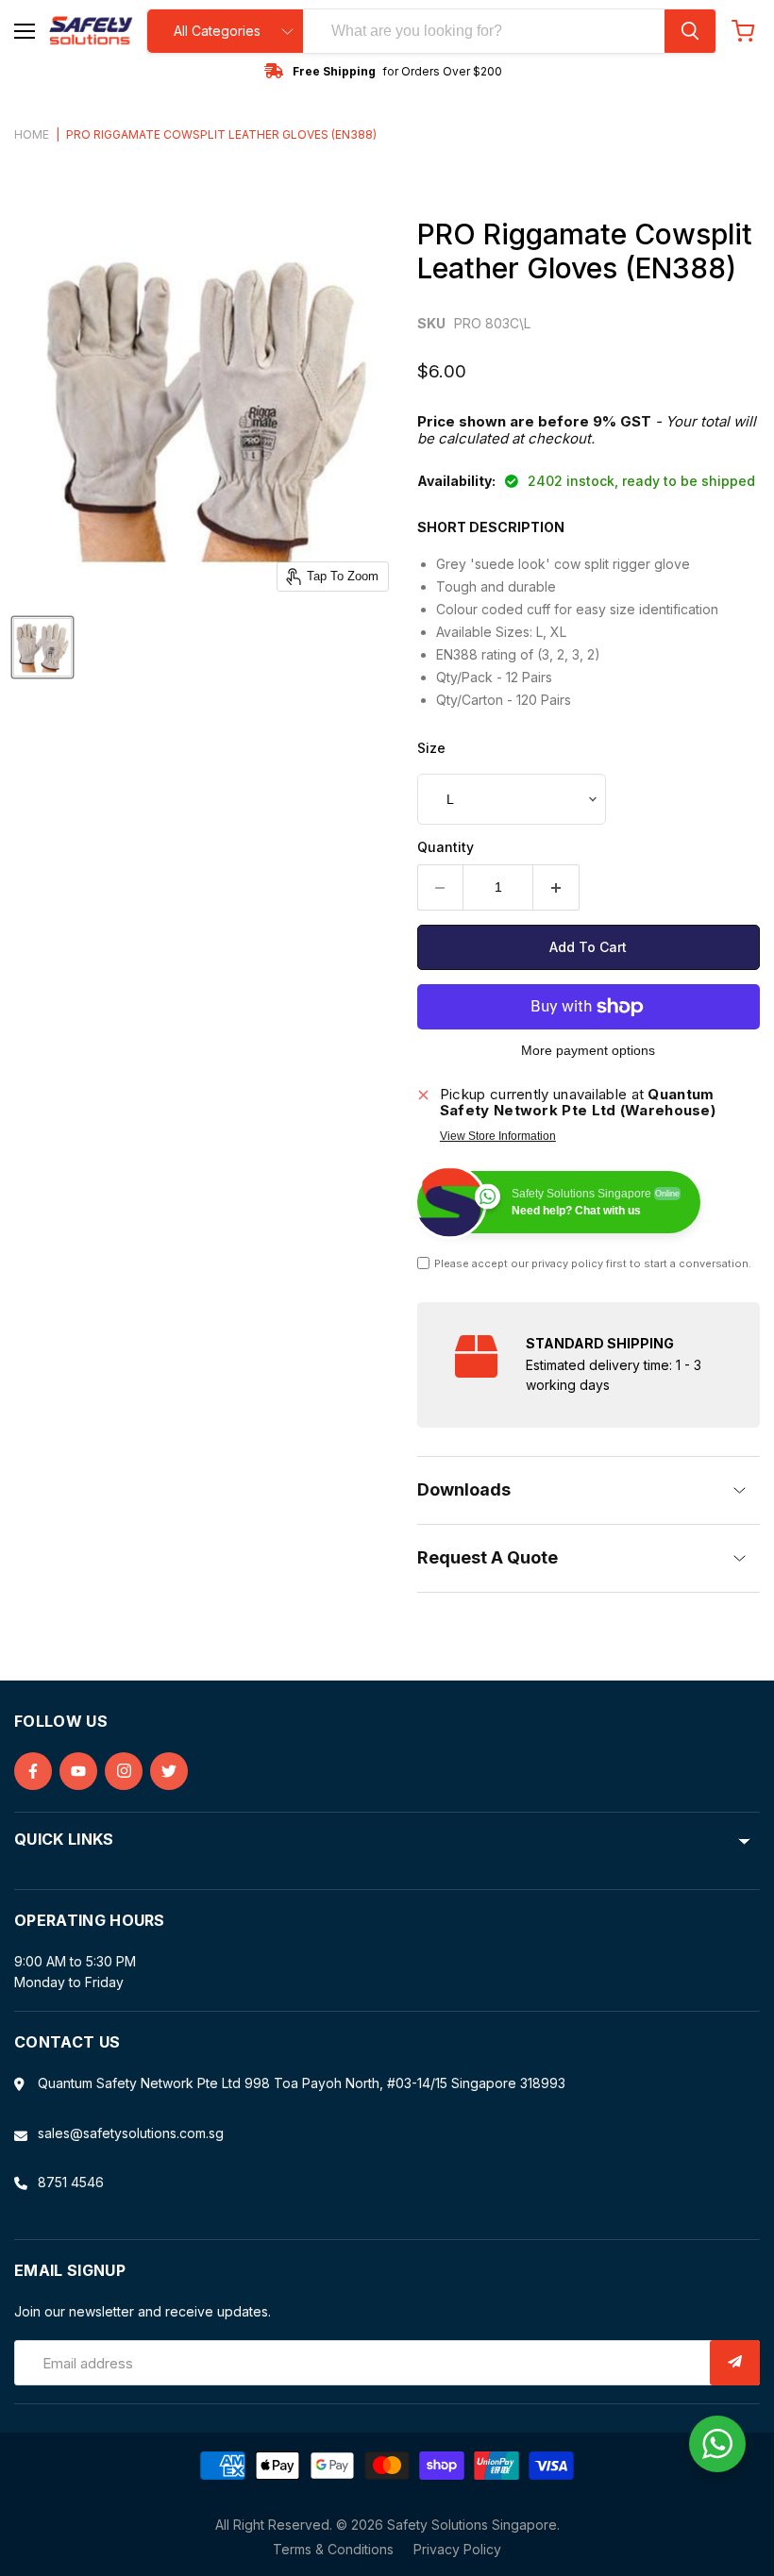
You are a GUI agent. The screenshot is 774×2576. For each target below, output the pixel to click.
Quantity (446, 847)
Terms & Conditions (333, 2549)
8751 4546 (71, 2182)
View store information (498, 1136)
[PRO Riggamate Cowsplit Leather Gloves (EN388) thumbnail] (42, 647)
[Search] (690, 31)
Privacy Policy (457, 2549)
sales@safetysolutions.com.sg (131, 2133)
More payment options (588, 1050)
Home (32, 135)
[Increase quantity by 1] (556, 887)
